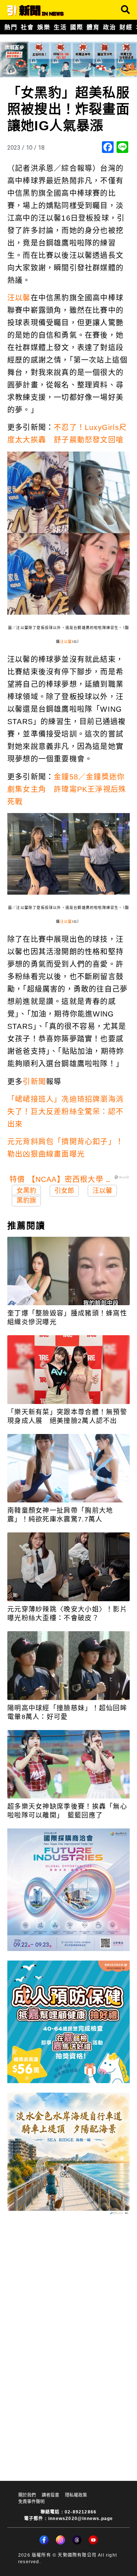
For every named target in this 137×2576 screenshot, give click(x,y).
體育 (93, 27)
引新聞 (34, 1082)
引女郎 (64, 1191)
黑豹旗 (26, 1201)
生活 (60, 27)
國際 (77, 27)
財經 (126, 27)
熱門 (11, 27)
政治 (109, 27)
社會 (27, 27)
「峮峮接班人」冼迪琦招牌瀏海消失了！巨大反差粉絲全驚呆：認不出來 (65, 1112)
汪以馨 (19, 298)
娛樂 (44, 27)
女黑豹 (26, 1191)
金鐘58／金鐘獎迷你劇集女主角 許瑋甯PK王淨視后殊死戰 (67, 789)
